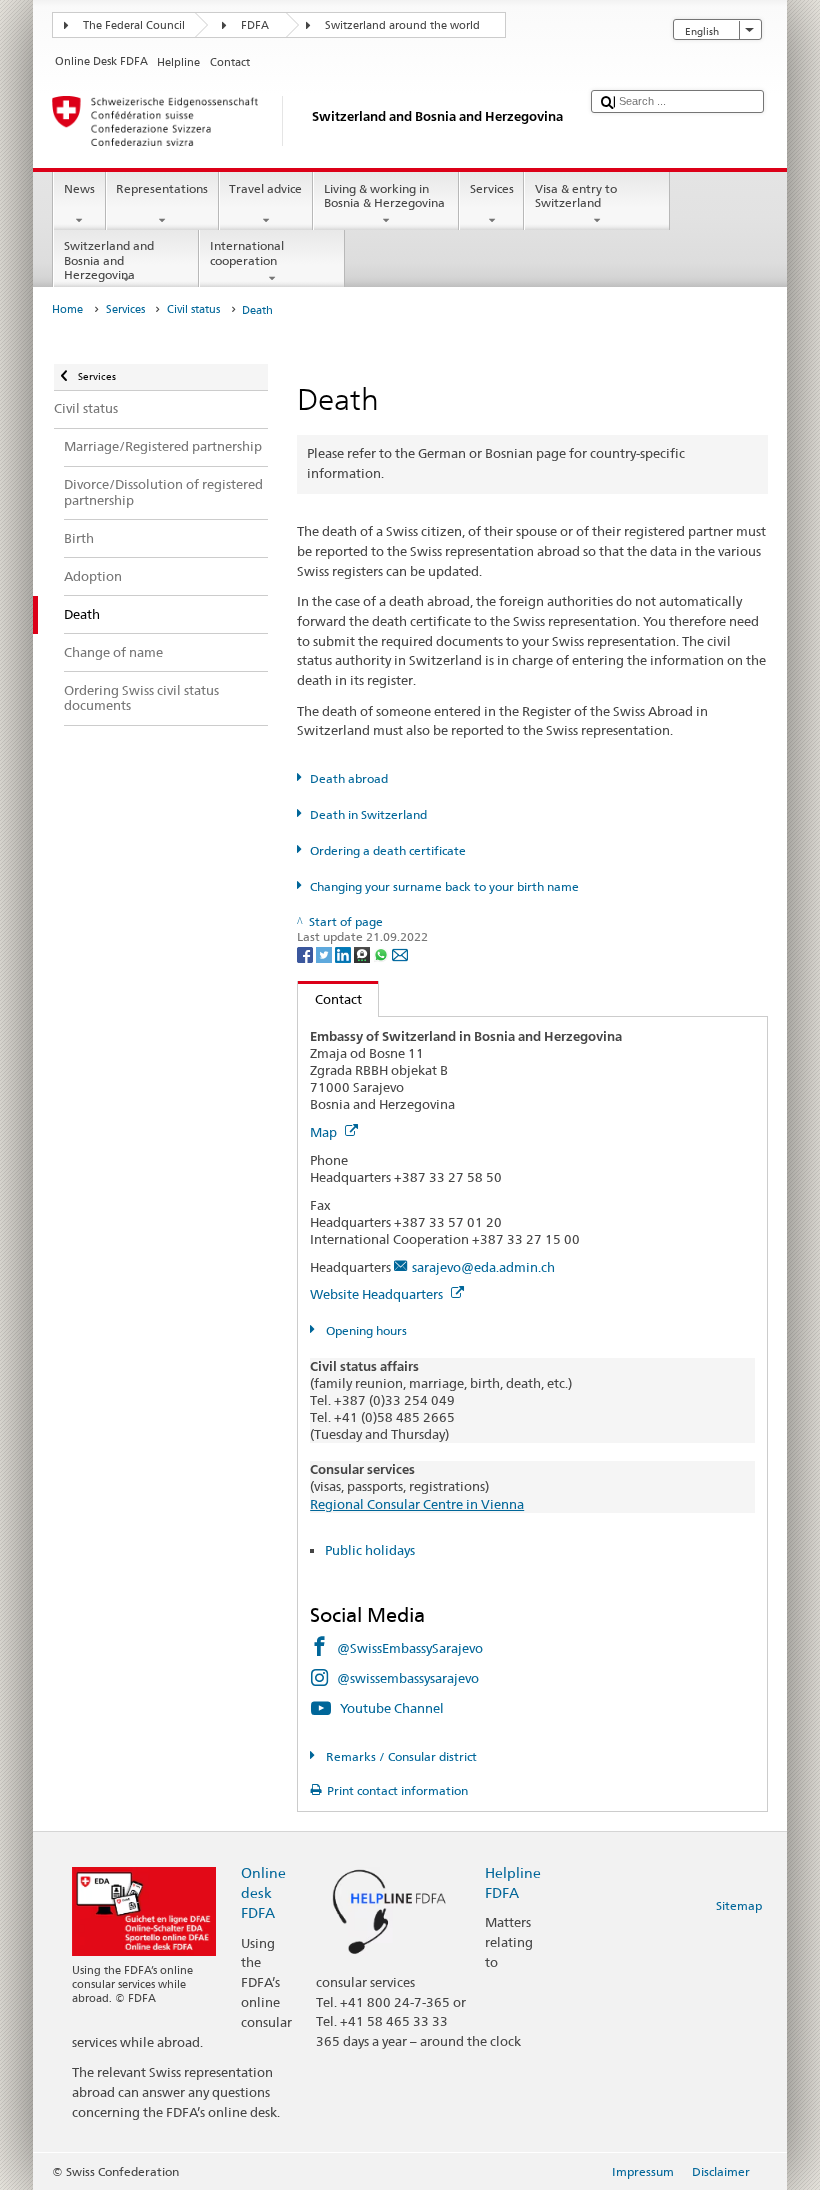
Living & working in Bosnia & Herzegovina (384, 195)
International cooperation (247, 252)
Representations (162, 188)
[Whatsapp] (382, 953)
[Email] (400, 953)
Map (325, 1132)
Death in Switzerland (368, 814)
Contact (330, 999)
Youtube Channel (392, 1708)
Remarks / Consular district (399, 1756)
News (79, 188)
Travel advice (265, 188)
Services (492, 188)
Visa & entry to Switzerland (576, 195)
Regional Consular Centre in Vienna (417, 1504)
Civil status (193, 309)
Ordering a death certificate (387, 850)
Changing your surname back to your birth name (444, 886)
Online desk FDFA (263, 1892)
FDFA (255, 25)
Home (67, 309)
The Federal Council (134, 25)
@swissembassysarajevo (408, 1678)
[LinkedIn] (344, 953)
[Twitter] (325, 953)
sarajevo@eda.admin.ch (483, 1267)
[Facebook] (306, 953)
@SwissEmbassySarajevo (410, 1648)
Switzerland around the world (402, 25)
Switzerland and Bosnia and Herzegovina (109, 260)
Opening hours (364, 1330)
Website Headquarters (378, 1294)
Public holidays (370, 1550)
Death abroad (348, 778)
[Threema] (363, 953)
